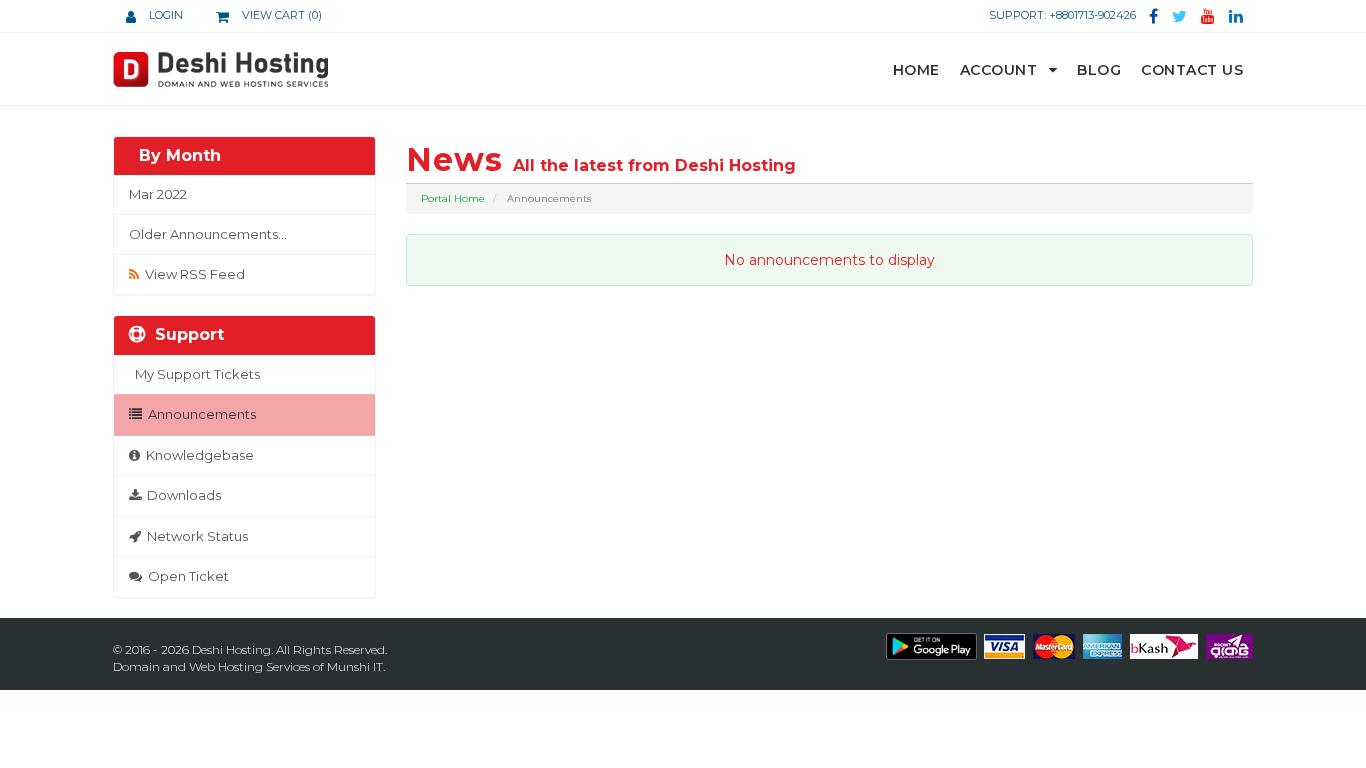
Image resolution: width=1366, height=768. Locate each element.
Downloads (181, 495)
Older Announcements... (208, 234)
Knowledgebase (197, 455)
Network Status (194, 536)
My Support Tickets (194, 374)
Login (164, 15)
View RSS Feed (192, 274)
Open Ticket (185, 576)
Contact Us (1192, 70)
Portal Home (453, 198)
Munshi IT (355, 666)
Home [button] (916, 70)
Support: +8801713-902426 (1062, 15)
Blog (1099, 70)
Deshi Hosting (231, 649)
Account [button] (1001, 70)
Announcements (199, 414)
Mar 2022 (158, 194)
